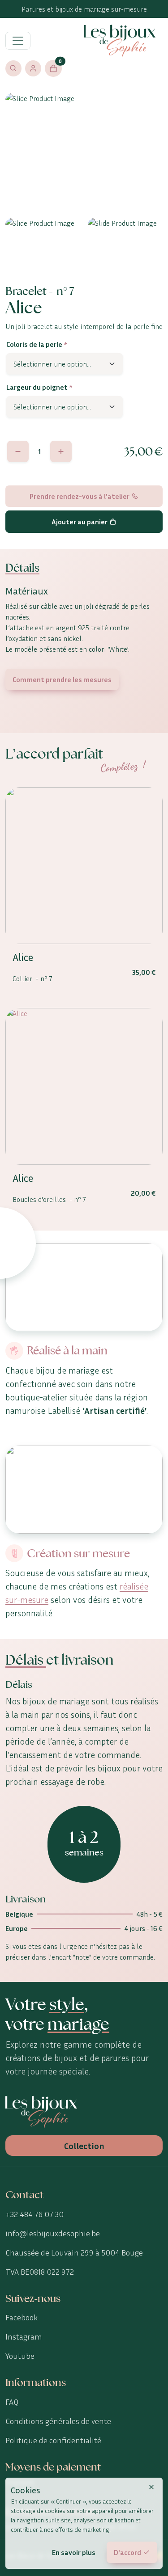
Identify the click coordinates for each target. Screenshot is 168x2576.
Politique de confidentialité (53, 2440)
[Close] (151, 2487)
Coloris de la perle (37, 344)
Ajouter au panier (80, 522)
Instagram (24, 2336)
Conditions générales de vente (58, 2421)
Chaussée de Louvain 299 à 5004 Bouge (74, 2252)
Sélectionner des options (84, 926)
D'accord (127, 2552)
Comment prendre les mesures (62, 679)
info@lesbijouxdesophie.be (53, 2233)
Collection (84, 2146)
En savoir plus (74, 2552)
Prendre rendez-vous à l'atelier (80, 496)
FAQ (12, 2402)
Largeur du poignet (39, 387)
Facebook (22, 2317)
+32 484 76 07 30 (34, 2214)
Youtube (20, 2356)
